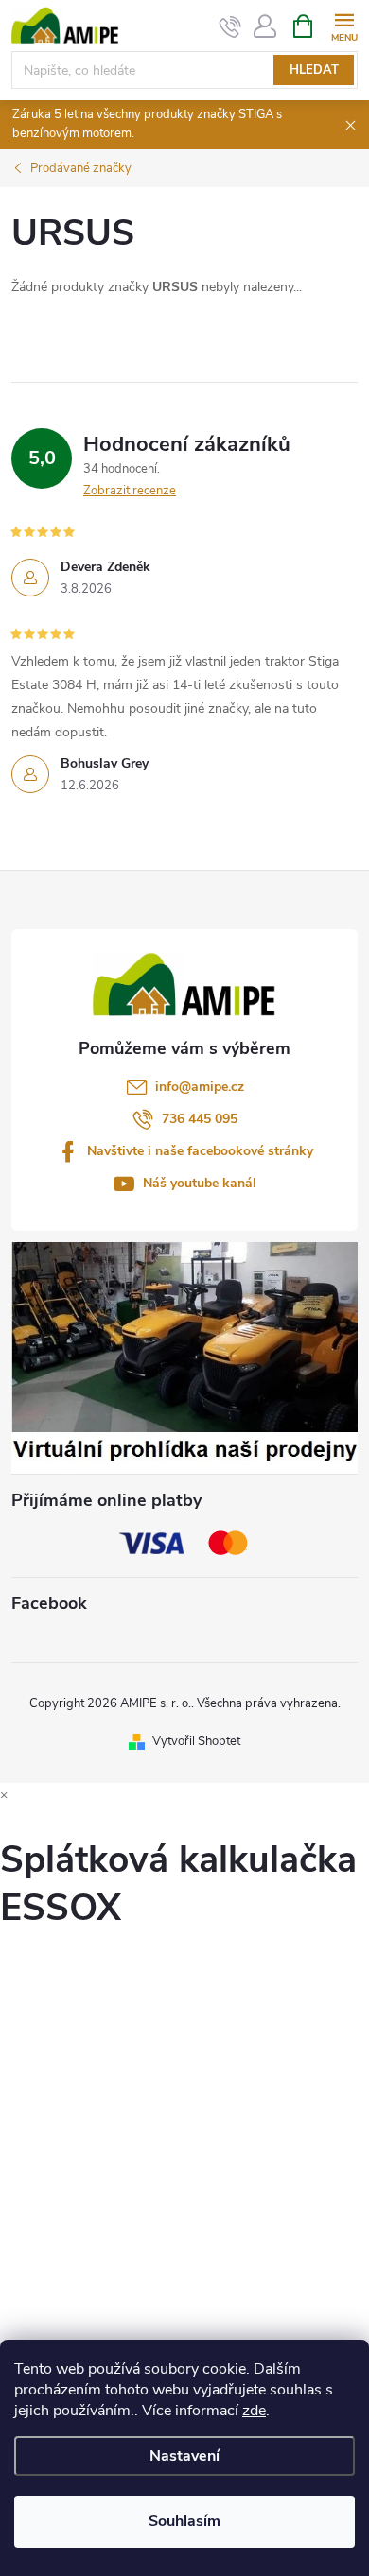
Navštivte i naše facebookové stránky (200, 1151)
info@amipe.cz (200, 1087)
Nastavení (184, 2456)
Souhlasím (184, 2521)
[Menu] (344, 25)
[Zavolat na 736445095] (230, 26)
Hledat (314, 70)
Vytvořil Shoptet (196, 1741)
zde (254, 2411)
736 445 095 (200, 1119)
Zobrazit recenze (130, 491)
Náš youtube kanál (200, 1183)
